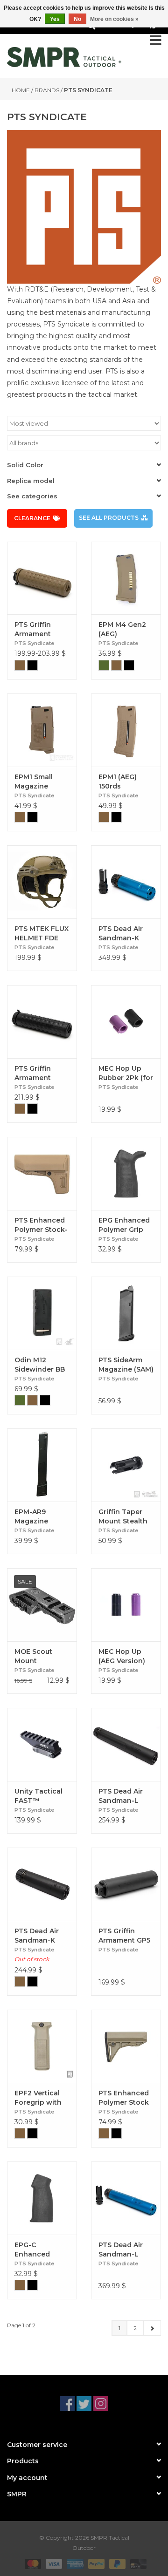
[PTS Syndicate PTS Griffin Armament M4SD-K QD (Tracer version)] (42, 578)
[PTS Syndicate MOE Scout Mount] (42, 1605)
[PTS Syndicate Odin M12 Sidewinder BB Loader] (42, 1313)
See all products (109, 518)
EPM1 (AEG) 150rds (118, 782)
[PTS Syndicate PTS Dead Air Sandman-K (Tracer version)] (42, 1884)
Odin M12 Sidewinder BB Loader (40, 1365)
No (77, 19)
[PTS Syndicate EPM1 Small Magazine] (42, 730)
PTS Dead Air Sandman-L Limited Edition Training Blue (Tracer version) (126, 2250)
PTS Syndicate (88, 90)
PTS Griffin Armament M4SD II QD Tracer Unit (34, 1073)
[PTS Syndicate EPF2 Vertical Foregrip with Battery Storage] (42, 2046)
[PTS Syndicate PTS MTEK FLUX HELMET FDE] (42, 882)
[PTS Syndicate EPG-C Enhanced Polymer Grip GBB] (42, 2198)
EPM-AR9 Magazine (31, 1516)
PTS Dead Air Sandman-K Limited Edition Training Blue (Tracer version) (126, 934)
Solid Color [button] (25, 465)
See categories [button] (32, 496)
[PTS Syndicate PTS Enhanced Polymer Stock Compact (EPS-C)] (126, 2046)
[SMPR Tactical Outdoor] (64, 57)
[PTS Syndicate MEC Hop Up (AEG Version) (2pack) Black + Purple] (126, 1605)
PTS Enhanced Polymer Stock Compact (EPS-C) (124, 2098)
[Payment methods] (32, 2563)
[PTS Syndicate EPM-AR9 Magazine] (42, 1465)
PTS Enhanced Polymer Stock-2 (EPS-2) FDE (41, 1225)
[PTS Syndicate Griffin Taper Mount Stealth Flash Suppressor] (126, 1465)
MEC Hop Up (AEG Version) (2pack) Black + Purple (125, 1656)
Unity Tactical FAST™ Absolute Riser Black (39, 1796)
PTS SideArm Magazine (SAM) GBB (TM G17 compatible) (126, 1365)
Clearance (32, 518)
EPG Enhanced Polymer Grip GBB (124, 1225)
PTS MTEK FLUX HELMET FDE (42, 933)
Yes (55, 19)
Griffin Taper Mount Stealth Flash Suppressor (123, 1517)
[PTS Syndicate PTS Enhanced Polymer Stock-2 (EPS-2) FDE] (42, 1173)
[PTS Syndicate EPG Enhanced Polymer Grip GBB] (126, 1173)
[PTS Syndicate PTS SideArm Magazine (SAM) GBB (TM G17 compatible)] (126, 1313)
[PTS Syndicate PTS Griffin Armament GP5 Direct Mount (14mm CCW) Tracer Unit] (126, 1884)
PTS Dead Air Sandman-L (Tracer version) (126, 1796)
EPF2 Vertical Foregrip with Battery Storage (42, 2098)
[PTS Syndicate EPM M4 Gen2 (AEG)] (126, 578)
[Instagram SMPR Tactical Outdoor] (101, 2404)
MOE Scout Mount (33, 1656)
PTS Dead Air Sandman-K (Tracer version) (42, 1936)
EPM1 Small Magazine (34, 782)
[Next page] (152, 2328)
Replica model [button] (31, 481)
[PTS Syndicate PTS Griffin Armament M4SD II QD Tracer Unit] (42, 1022)
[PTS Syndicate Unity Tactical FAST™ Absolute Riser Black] (42, 1744)
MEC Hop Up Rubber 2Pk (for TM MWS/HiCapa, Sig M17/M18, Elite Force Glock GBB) (126, 1073)
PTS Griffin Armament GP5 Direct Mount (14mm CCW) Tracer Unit (124, 1936)
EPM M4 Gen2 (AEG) (122, 629)
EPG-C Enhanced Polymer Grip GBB (37, 2250)
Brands (47, 90)
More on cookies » (114, 19)
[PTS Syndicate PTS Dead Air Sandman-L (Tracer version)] (126, 1744)
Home (21, 90)
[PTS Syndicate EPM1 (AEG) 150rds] (126, 730)
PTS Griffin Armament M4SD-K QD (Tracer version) (42, 629)
